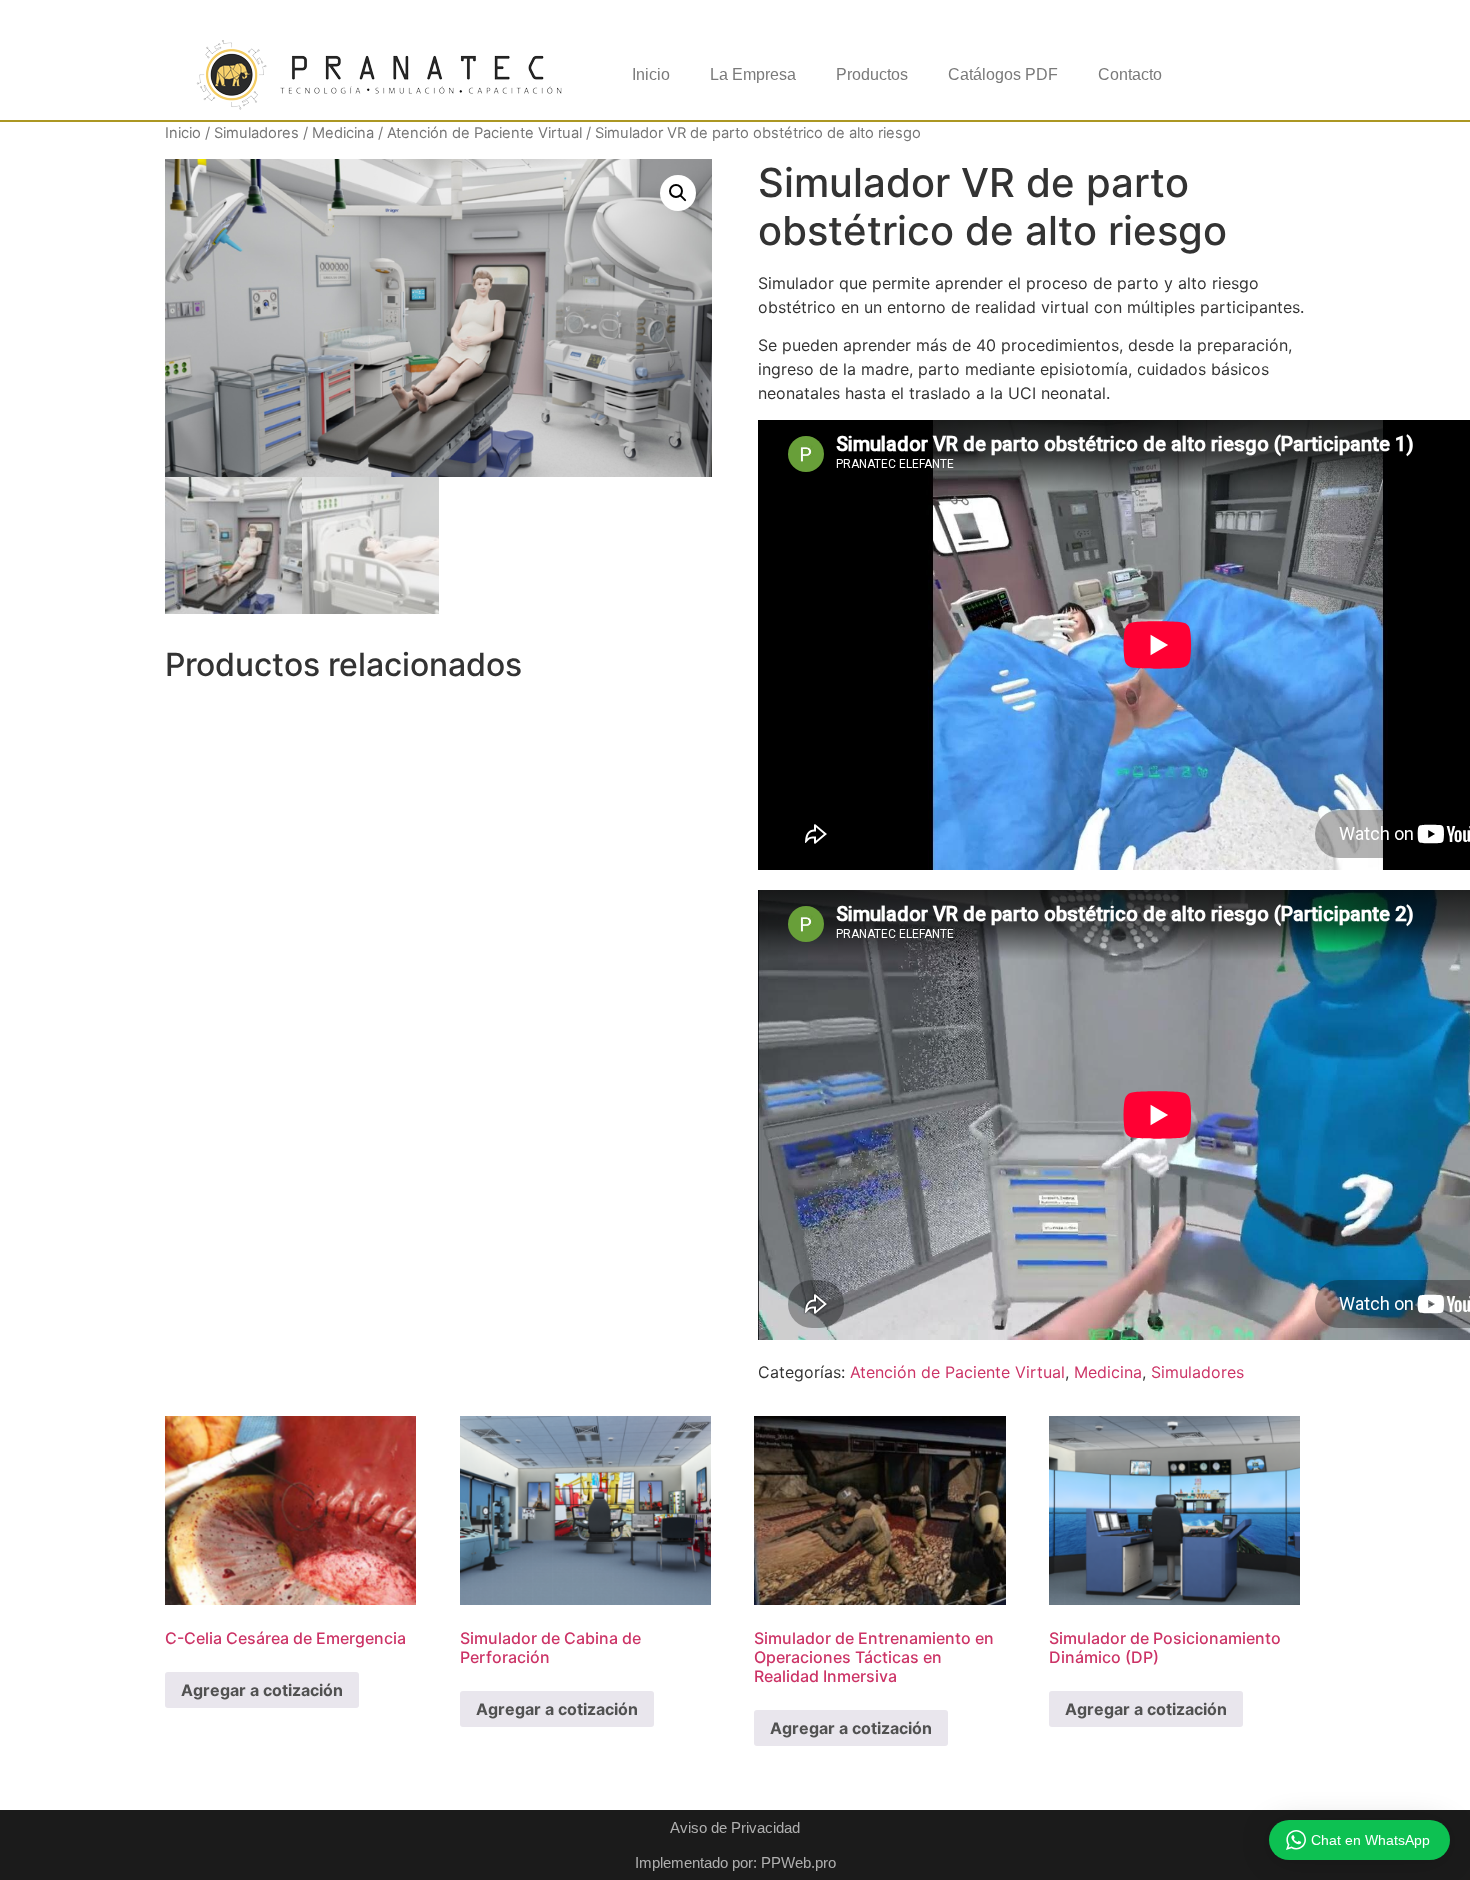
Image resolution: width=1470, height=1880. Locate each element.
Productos (872, 74)
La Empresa (753, 74)
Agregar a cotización (262, 1690)
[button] (678, 193)
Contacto (1130, 74)
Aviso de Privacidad (735, 1827)
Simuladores (256, 133)
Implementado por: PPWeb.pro (735, 1862)
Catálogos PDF (1003, 74)
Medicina (343, 133)
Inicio (651, 74)
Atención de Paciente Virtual (484, 133)
